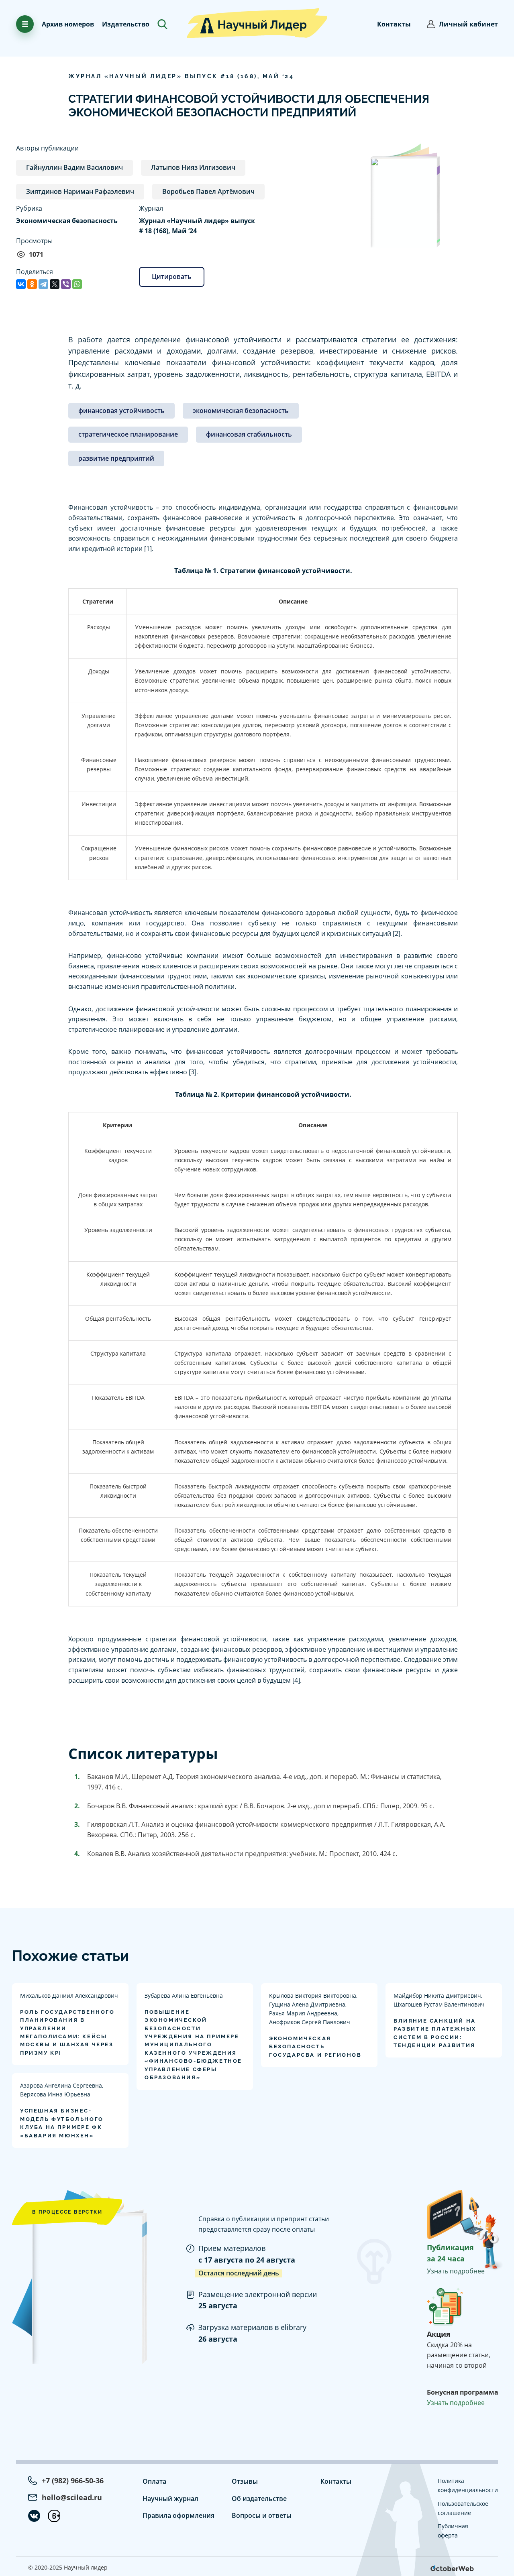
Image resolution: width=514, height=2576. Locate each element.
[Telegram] (43, 284)
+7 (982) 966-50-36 (73, 2480)
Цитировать (172, 277)
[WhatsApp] (77, 284)
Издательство (126, 24)
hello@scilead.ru (72, 2497)
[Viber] (66, 284)
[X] (55, 284)
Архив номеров (68, 24)
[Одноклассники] (32, 284)
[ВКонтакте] (21, 284)
